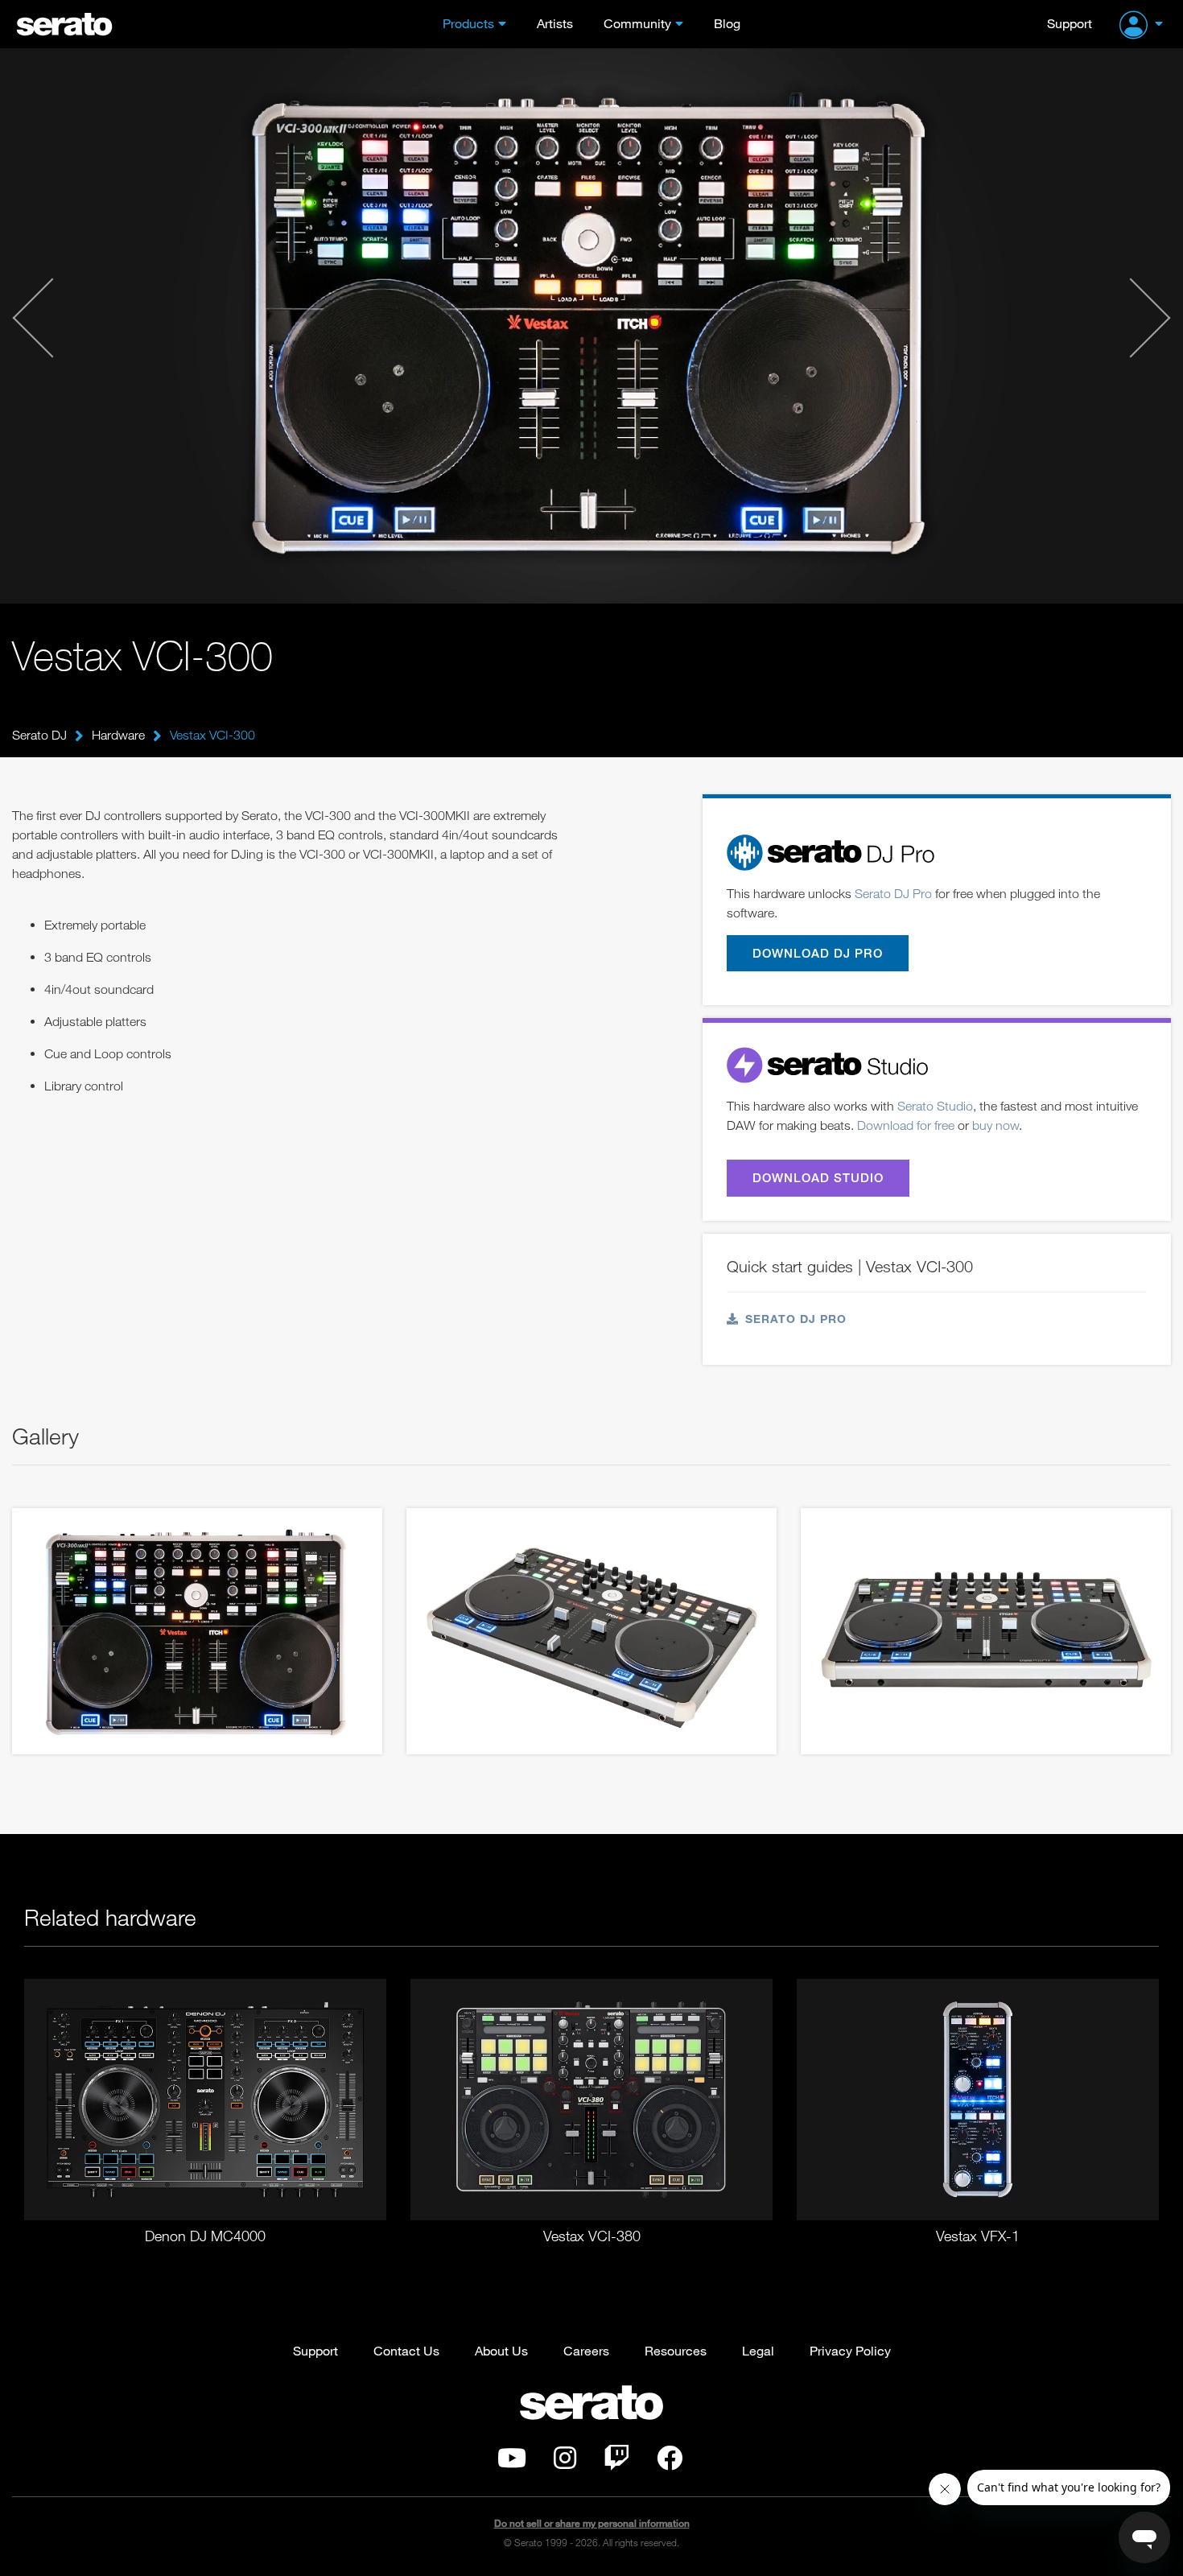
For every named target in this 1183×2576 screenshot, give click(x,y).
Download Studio (818, 1177)
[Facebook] (670, 2463)
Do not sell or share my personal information (592, 2523)
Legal (758, 2350)
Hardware (118, 735)
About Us (501, 2350)
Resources (676, 2350)
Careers (586, 2350)
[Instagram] (565, 2463)
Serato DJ (39, 735)
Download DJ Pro (818, 953)
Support (1070, 23)
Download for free (906, 1125)
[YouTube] (512, 2463)
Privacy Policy (850, 2350)
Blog (727, 23)
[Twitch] (616, 2463)
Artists (555, 23)
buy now (995, 1125)
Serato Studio (935, 1106)
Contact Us (406, 2350)
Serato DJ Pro (893, 893)
